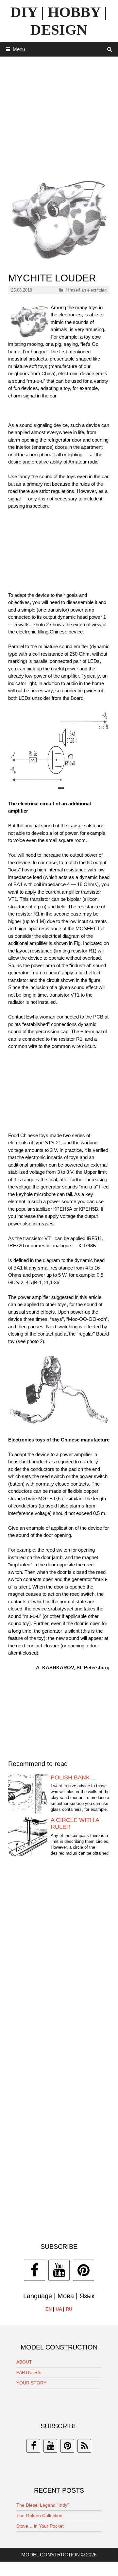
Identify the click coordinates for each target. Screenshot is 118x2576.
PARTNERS (28, 2372)
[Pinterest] (84, 2270)
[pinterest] (67, 2446)
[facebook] (33, 2446)
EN (49, 2309)
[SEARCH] (110, 49)
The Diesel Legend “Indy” (43, 2505)
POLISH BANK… (73, 1777)
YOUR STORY (31, 2383)
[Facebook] (34, 2270)
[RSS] (84, 2446)
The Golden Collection (39, 2516)
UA (59, 2309)
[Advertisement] (59, 115)
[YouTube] (59, 2270)
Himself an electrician (86, 290)
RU (69, 2309)
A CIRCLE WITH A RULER (75, 1824)
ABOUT (24, 2362)
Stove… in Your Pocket (40, 2526)
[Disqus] (59, 1961)
